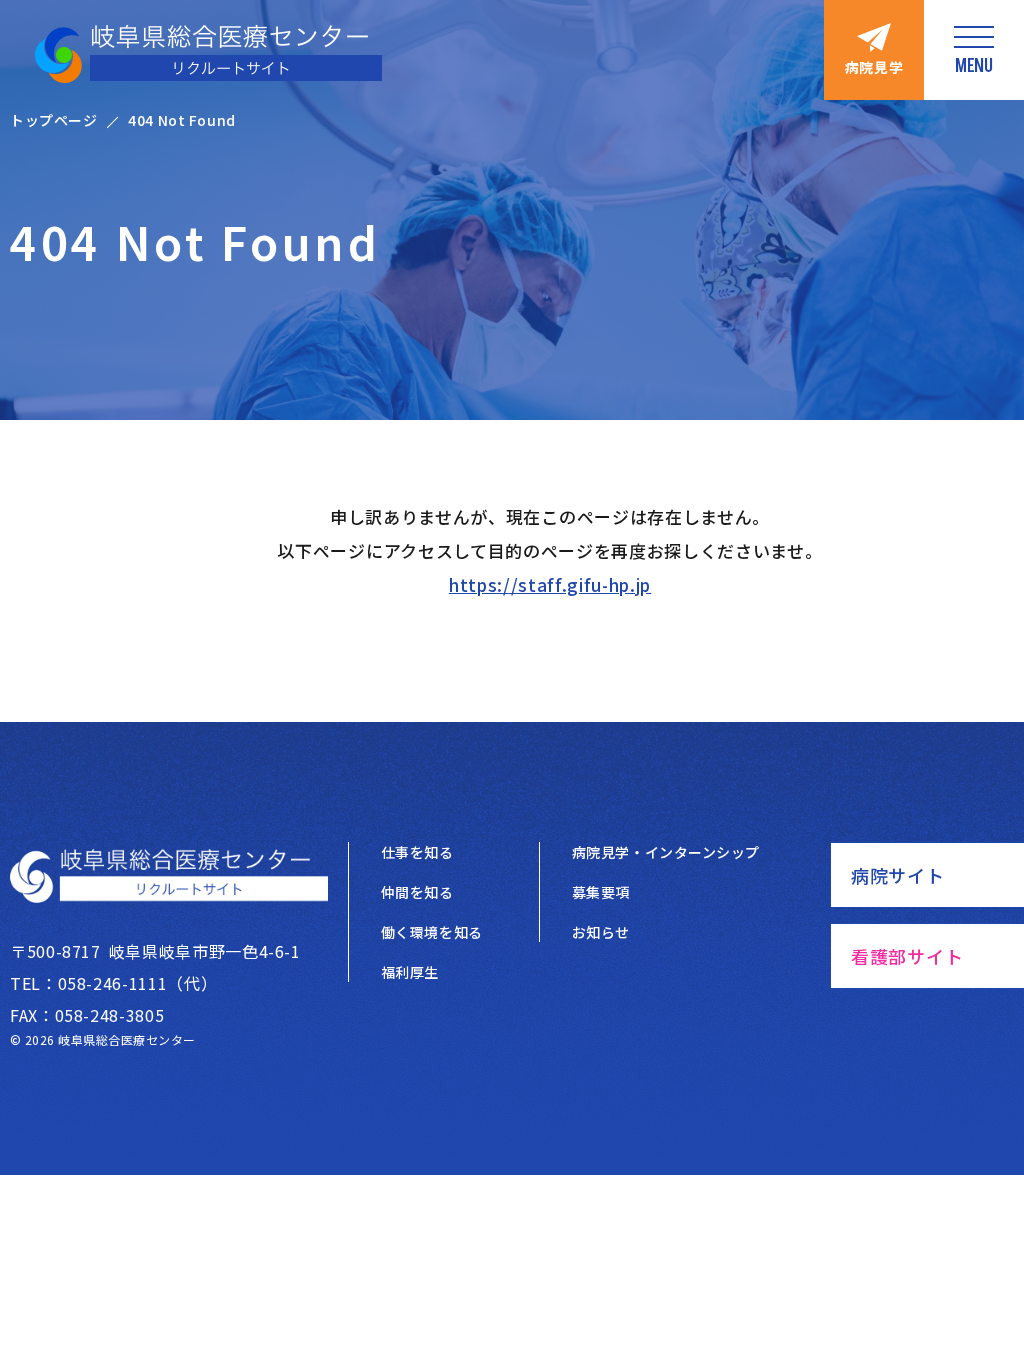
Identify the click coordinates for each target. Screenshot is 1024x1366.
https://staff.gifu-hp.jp (550, 584)
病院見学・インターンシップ (666, 852)
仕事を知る (417, 852)
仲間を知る (417, 892)
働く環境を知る (432, 932)
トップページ (53, 120)
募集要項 (601, 892)
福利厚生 (410, 972)
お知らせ (601, 932)
